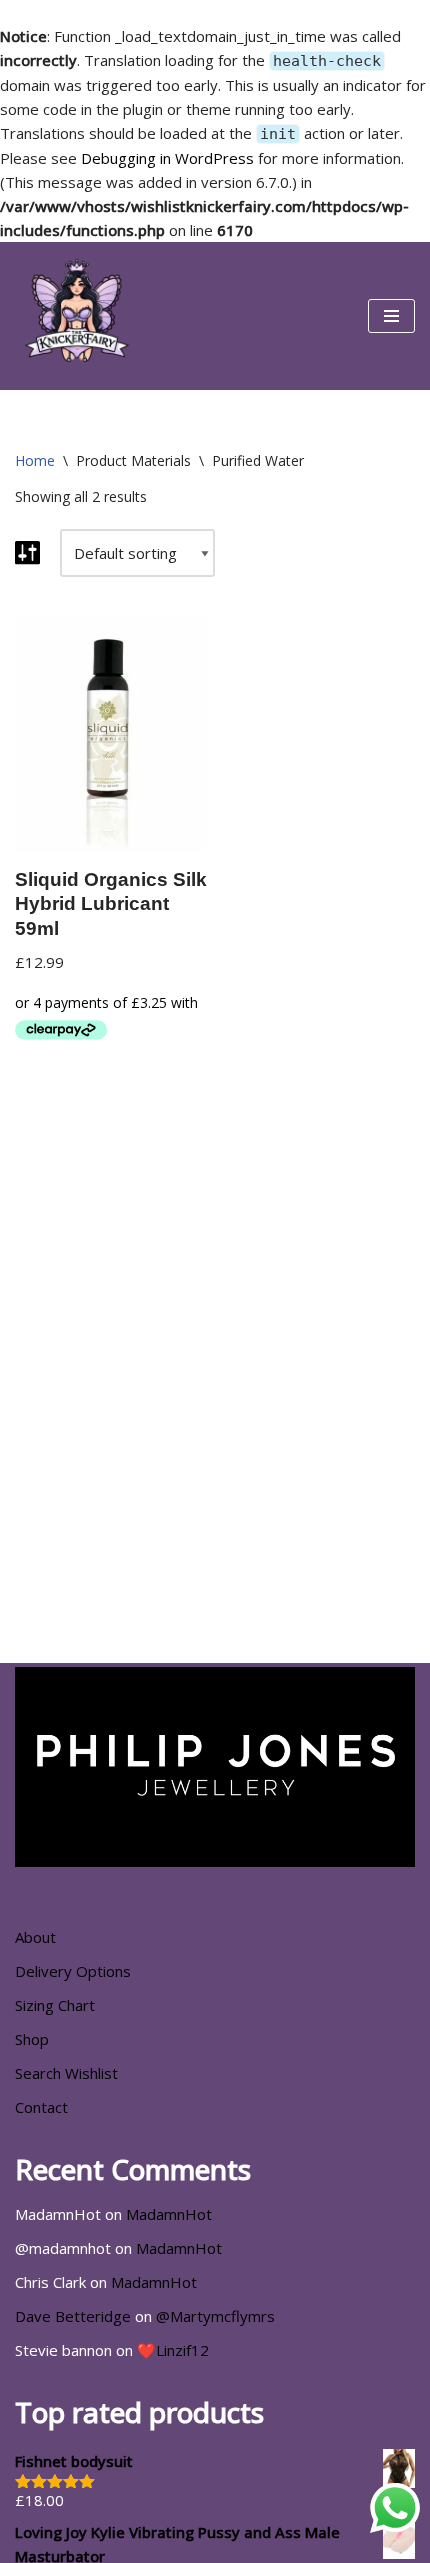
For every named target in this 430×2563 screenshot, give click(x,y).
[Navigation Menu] (391, 316)
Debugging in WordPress (167, 158)
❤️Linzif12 (173, 2350)
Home (35, 460)
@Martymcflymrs (215, 2316)
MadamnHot (169, 2214)
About (35, 1937)
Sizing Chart (55, 2005)
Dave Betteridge (73, 2316)
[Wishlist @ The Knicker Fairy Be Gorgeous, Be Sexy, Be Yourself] (75, 316)
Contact (41, 2107)
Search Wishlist (66, 2073)
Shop (32, 2039)
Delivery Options (73, 1971)
